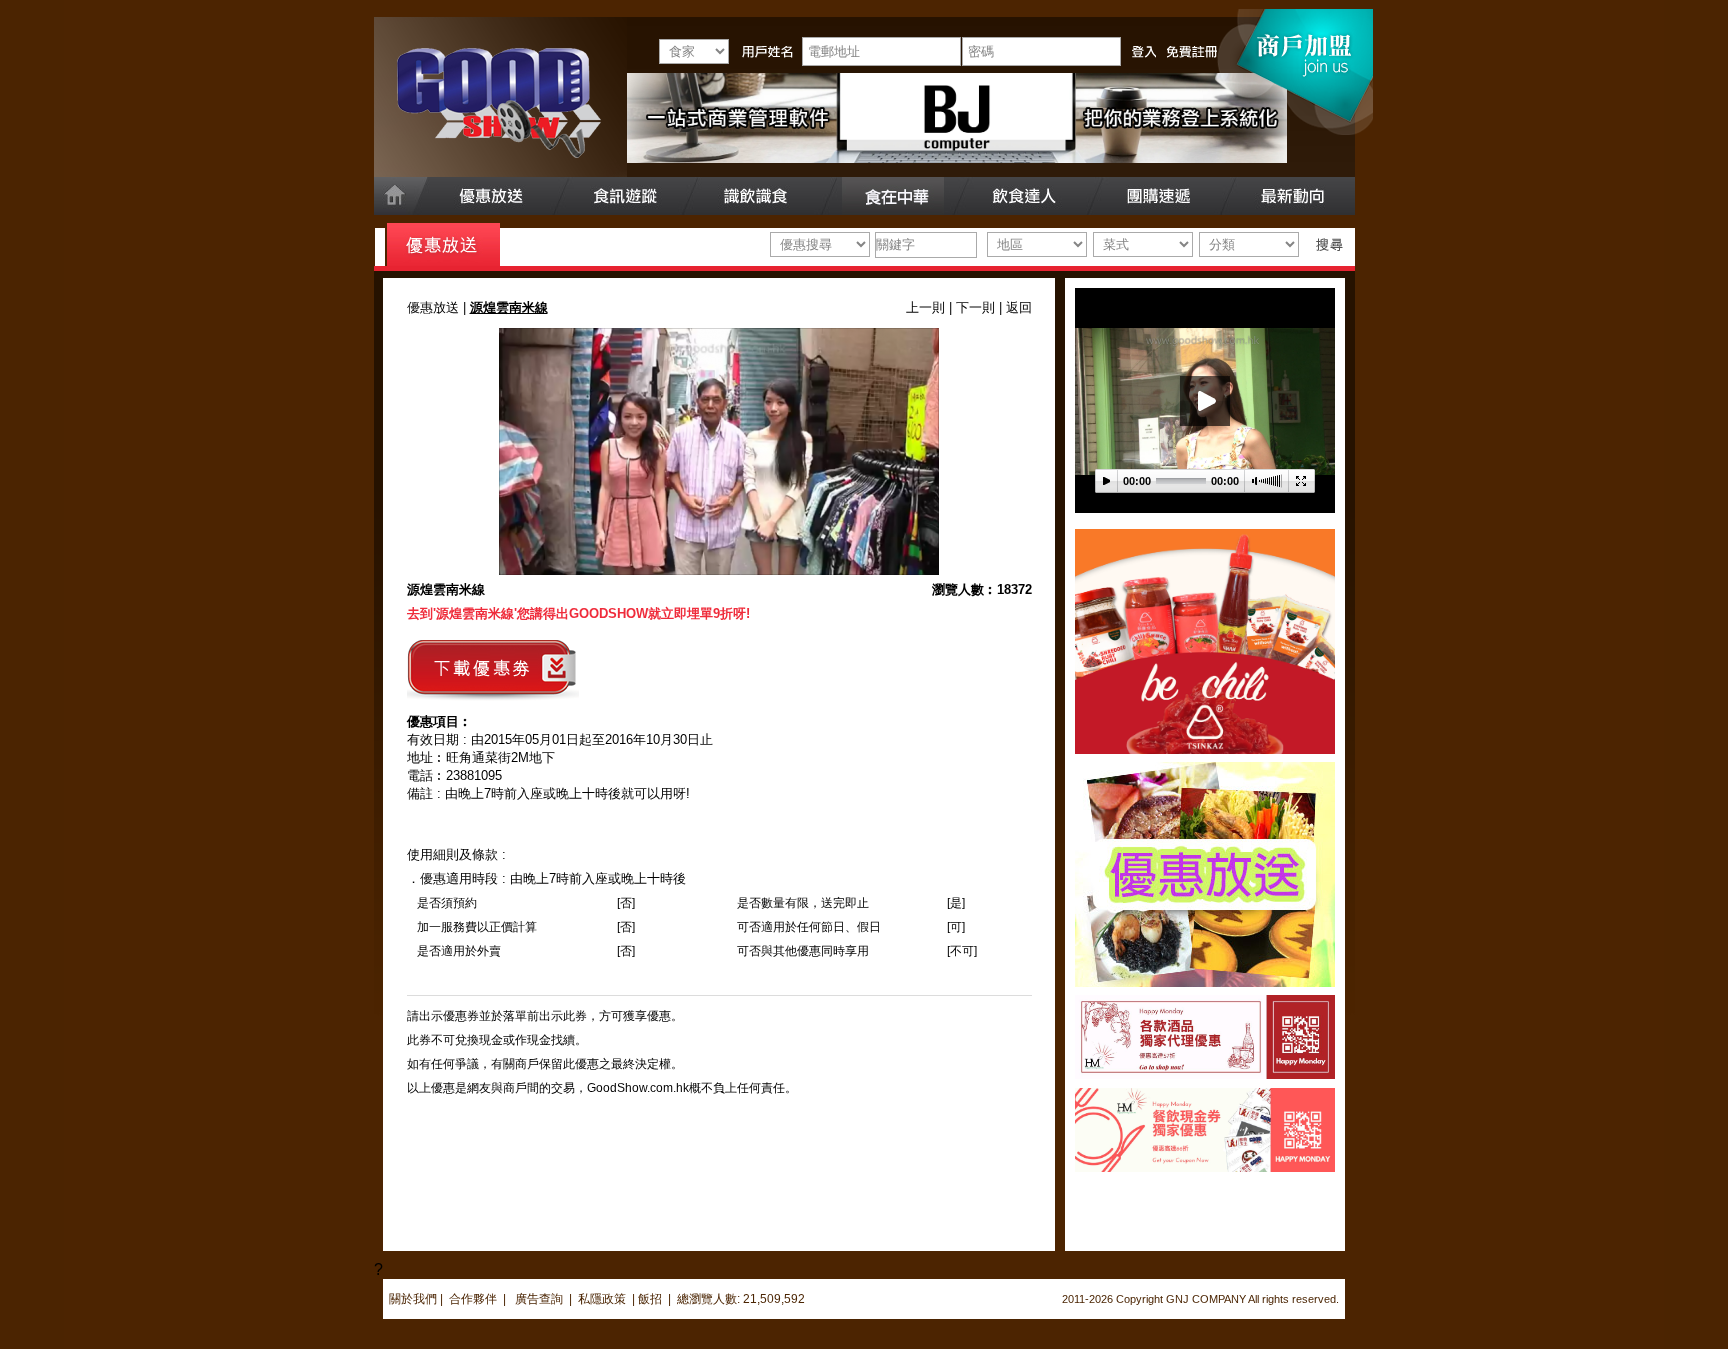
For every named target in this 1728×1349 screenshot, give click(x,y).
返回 (1019, 307)
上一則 (925, 307)
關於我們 (413, 1299)
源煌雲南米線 (446, 589)
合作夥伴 (473, 1299)
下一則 (975, 307)
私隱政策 (602, 1299)
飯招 (650, 1299)
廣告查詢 (540, 1299)
